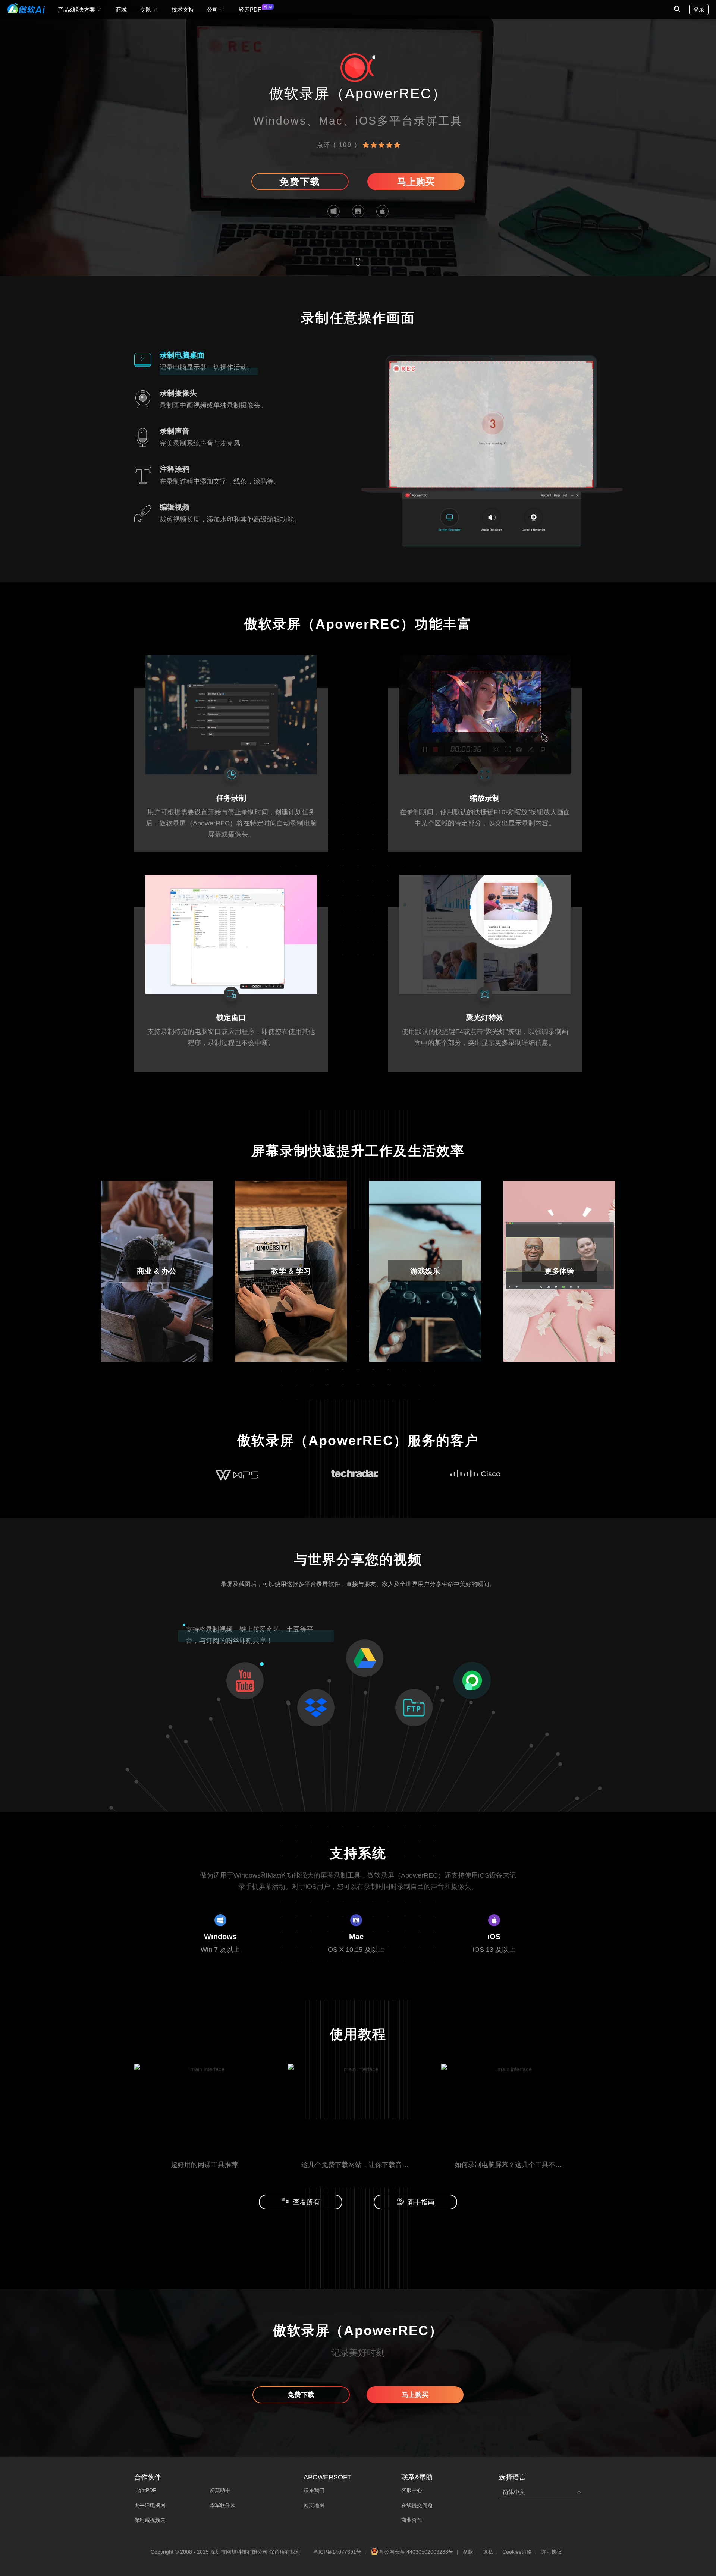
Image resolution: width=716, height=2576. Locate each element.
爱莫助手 (220, 2490)
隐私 (488, 2552)
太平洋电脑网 (150, 2505)
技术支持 (183, 10)
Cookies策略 (517, 2552)
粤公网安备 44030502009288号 (416, 2552)
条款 (468, 2552)
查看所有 (307, 2202)
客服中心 (412, 2490)
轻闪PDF (250, 10)
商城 (121, 10)
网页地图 (314, 2505)
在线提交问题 (417, 2505)
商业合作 (412, 2520)
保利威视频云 (150, 2520)
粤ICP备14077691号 (337, 2552)
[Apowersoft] (26, 8)
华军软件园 (223, 2505)
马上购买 (416, 182)
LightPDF (145, 2490)
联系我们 (314, 2490)
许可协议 (552, 2552)
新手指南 (421, 2202)
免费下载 (300, 182)
